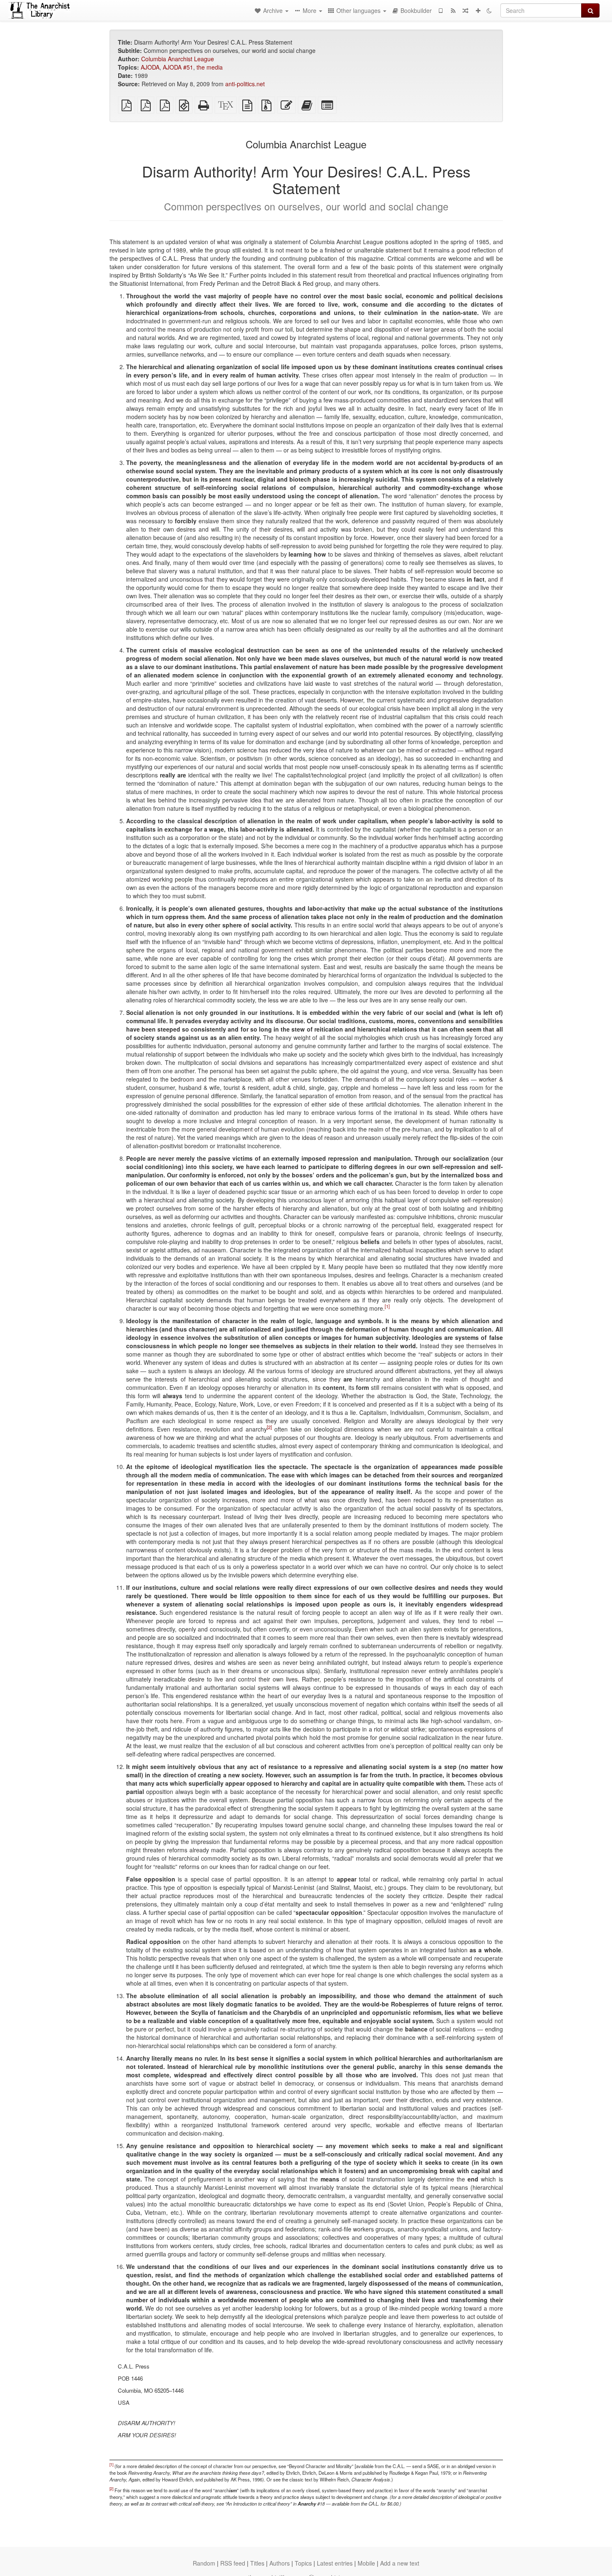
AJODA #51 (178, 67)
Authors (280, 2563)
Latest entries (335, 2563)
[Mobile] (440, 10)
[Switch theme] (489, 10)
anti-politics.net (245, 84)
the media (210, 67)
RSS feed (233, 2563)
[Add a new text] (478, 10)
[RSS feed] (453, 10)
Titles (257, 2563)
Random (204, 2563)
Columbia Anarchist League (178, 59)
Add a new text (400, 2563)
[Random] (465, 10)
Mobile (366, 2563)
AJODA (150, 67)
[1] (387, 1306)
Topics (303, 2563)
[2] (269, 1427)
